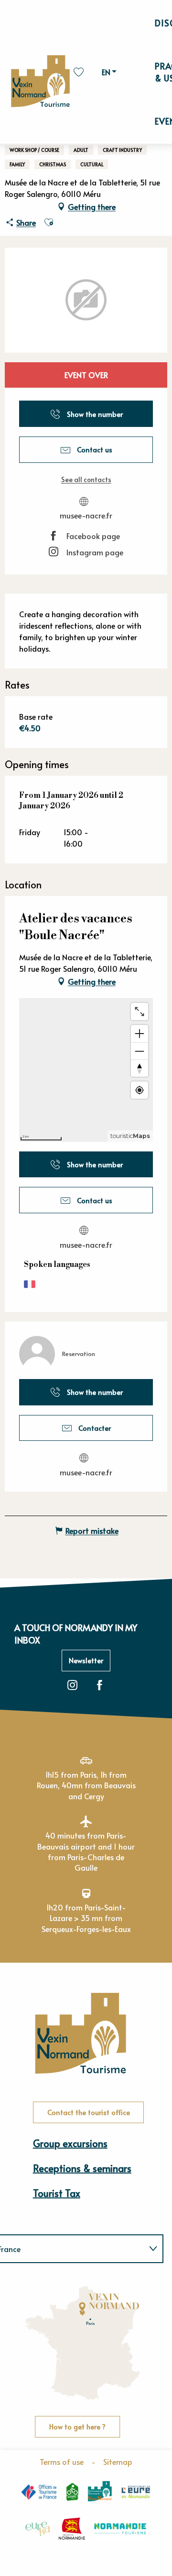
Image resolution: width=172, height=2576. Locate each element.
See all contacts (86, 479)
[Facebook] (100, 1685)
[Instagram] (72, 1685)
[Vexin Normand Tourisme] (40, 82)
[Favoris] (80, 72)
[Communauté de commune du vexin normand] (100, 2491)
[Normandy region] (72, 2529)
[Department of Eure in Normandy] (136, 2492)
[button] (107, 72)
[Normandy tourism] (120, 2529)
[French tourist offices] (39, 2491)
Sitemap (118, 2461)
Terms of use (62, 2461)
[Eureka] (38, 2529)
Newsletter (86, 1660)
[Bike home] (72, 2492)
